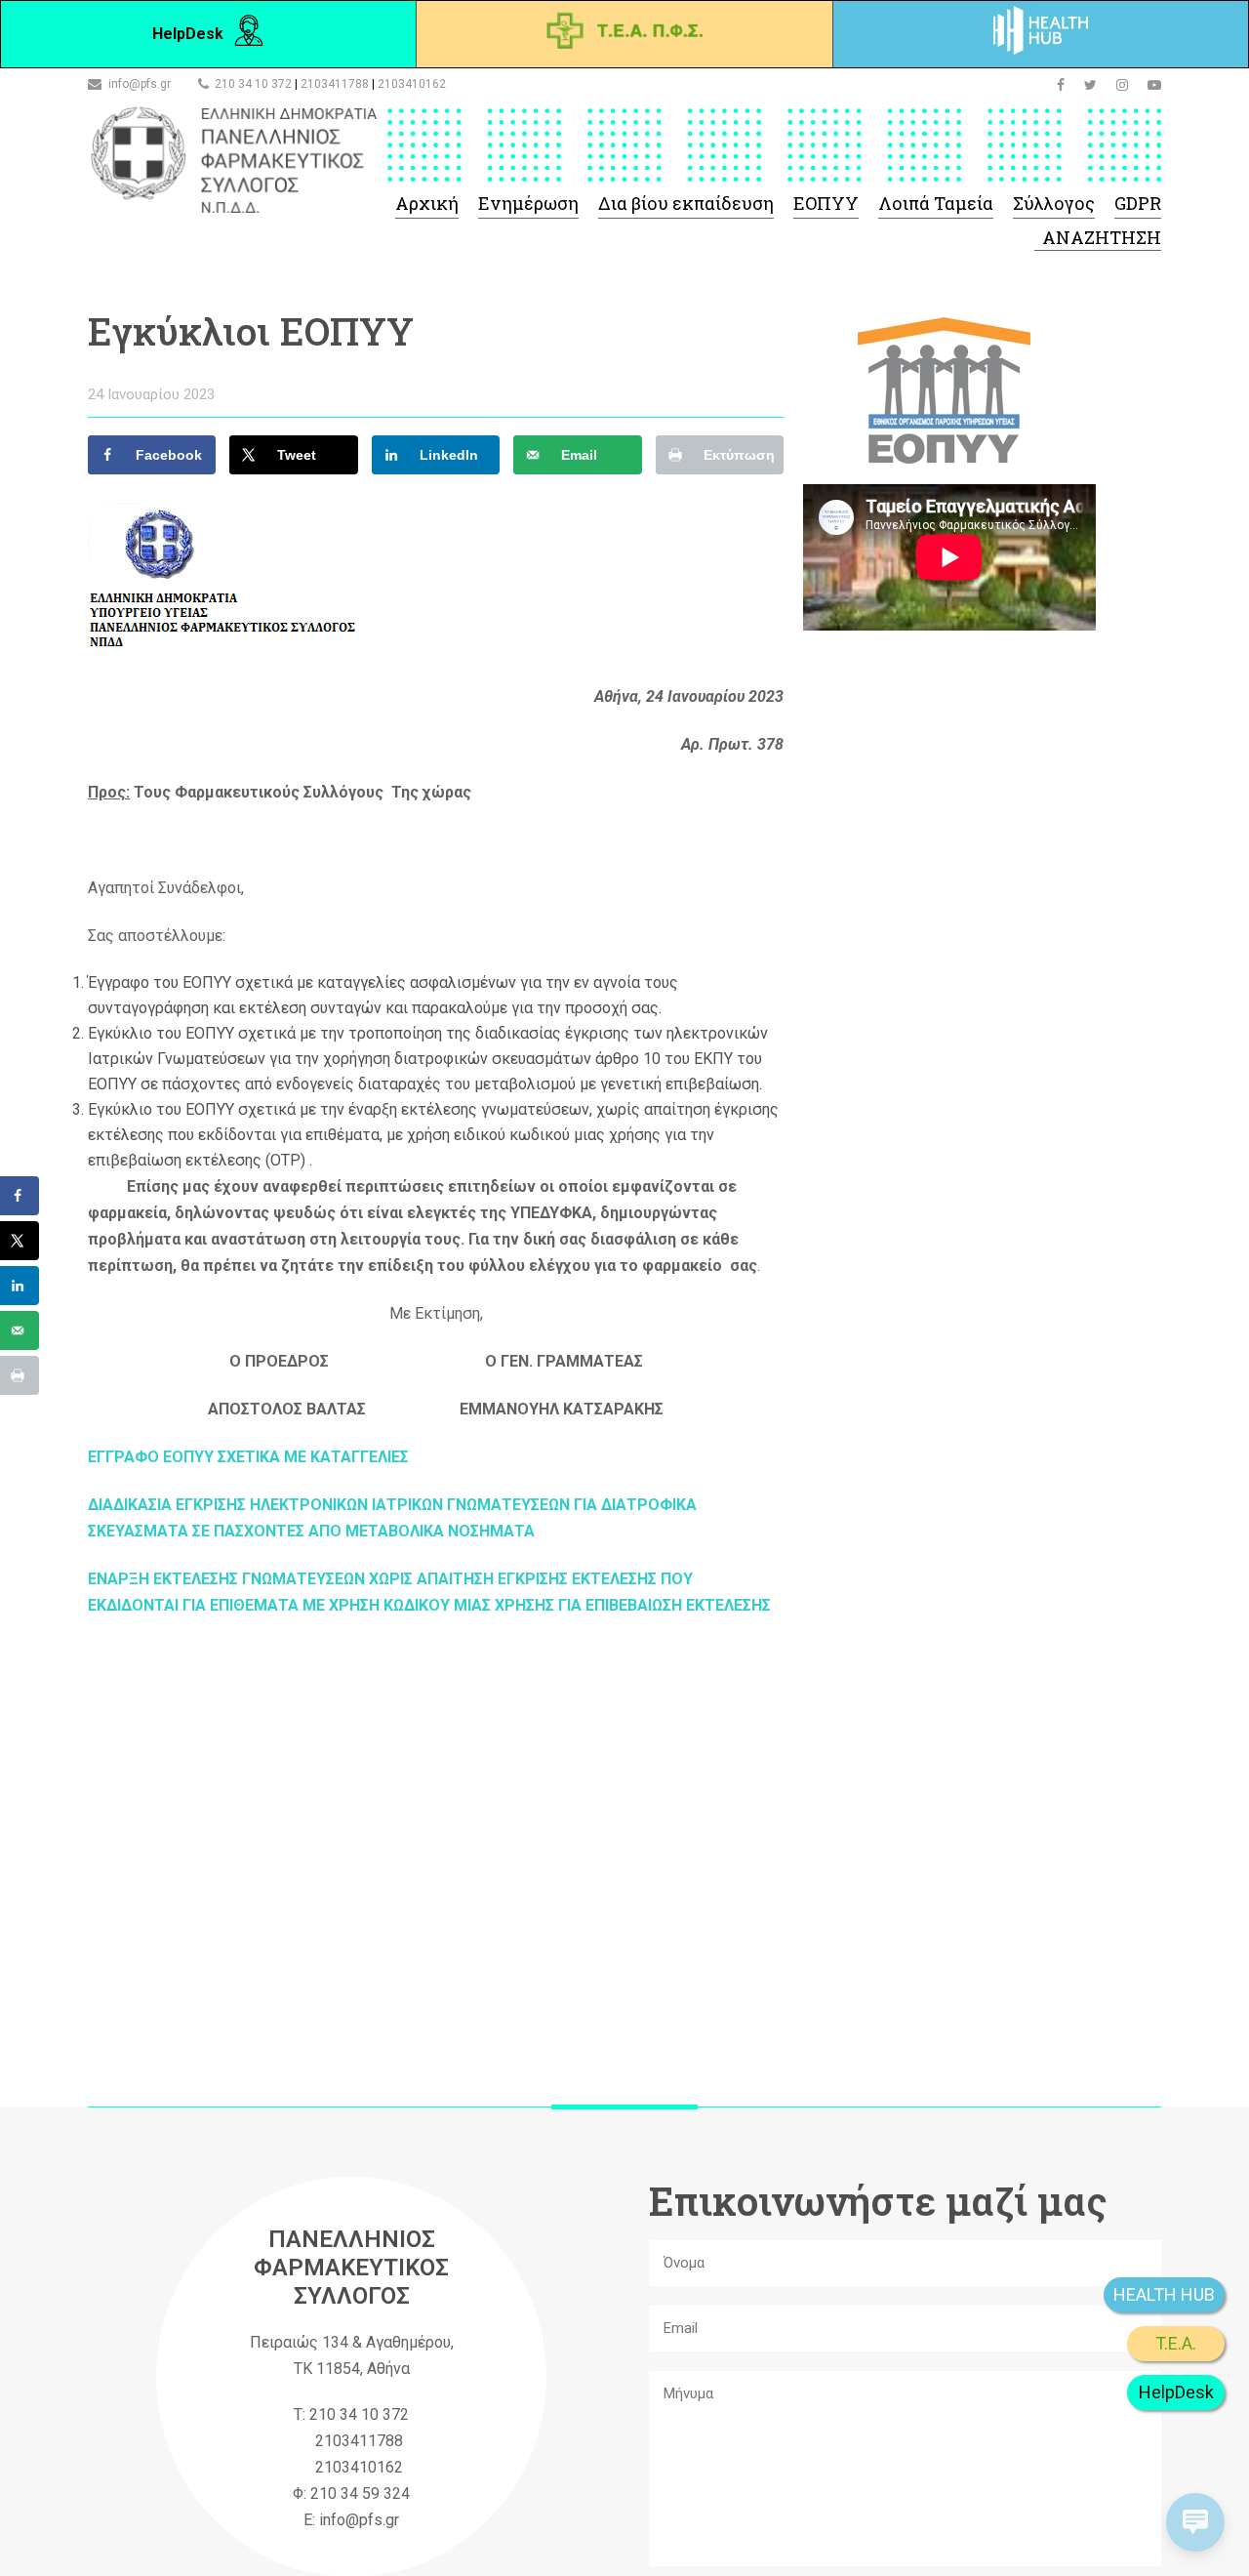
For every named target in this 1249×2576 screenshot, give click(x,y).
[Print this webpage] (20, 1375)
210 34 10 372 (253, 84)
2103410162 (412, 84)
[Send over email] (20, 1330)
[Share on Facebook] (20, 1196)
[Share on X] (20, 1241)
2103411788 (335, 84)
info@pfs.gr (140, 84)
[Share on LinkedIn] (20, 1286)
